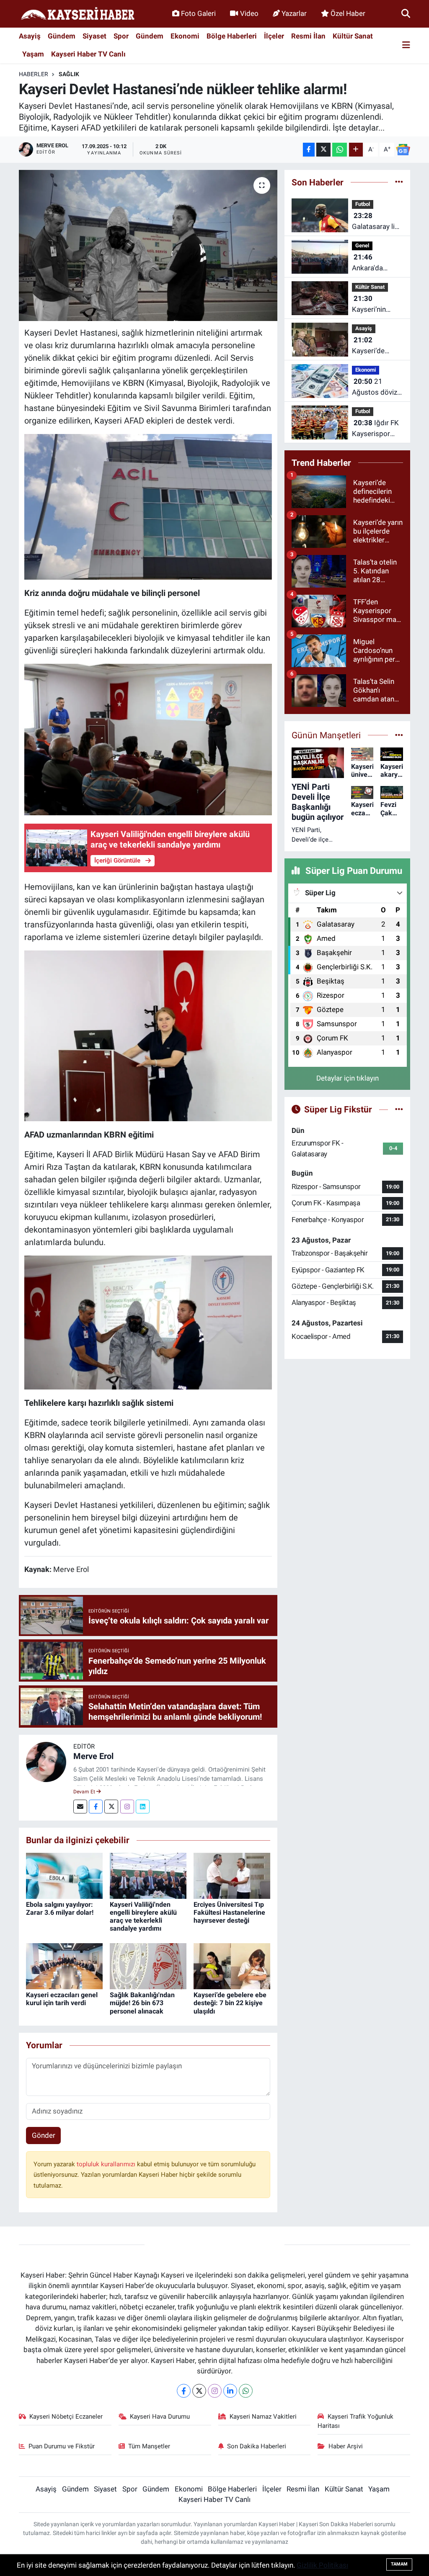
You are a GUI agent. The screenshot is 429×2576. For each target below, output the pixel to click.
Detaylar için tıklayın (348, 1078)
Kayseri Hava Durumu (160, 2417)
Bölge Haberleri (232, 36)
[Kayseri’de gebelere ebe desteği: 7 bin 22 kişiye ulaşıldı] (232, 1966)
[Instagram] (127, 1807)
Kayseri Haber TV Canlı (88, 54)
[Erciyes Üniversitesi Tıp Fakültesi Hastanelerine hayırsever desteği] (232, 1875)
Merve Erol (93, 1756)
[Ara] (406, 13)
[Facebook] (96, 1807)
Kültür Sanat (353, 36)
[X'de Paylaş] (323, 150)
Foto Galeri (198, 13)
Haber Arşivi (346, 2446)
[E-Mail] (80, 1807)
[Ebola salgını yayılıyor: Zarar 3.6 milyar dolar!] (64, 1875)
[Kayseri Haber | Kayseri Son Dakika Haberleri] (78, 14)
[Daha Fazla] (356, 150)
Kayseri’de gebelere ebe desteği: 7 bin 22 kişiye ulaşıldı (230, 2003)
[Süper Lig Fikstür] (399, 1109)
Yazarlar (294, 13)
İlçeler (274, 36)
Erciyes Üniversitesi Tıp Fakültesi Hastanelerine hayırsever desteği (229, 1912)
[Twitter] (111, 1807)
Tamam (399, 2564)
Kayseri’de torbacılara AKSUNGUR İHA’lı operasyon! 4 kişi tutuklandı (374, 346)
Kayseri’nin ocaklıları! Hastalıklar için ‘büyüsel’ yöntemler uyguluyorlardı (375, 304)
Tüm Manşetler (149, 2446)
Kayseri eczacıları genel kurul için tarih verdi (62, 1999)
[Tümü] (399, 182)
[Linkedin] (143, 1807)
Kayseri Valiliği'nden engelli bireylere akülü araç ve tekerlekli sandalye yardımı (143, 1917)
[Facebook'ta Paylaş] (309, 150)
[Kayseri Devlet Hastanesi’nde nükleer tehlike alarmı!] (148, 246)
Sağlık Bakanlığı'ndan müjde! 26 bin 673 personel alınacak (142, 2003)
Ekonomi (185, 36)
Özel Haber (348, 13)
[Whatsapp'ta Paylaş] (340, 150)
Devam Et (85, 1792)
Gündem (62, 36)
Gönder (44, 2135)
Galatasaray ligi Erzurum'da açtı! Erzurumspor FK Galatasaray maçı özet (377, 222)
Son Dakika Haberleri (257, 2446)
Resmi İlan (308, 36)
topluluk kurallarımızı (107, 2164)
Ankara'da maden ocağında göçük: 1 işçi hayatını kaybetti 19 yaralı (372, 263)
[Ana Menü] (406, 45)
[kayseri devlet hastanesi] (148, 739)
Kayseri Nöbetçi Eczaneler (66, 2417)
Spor (121, 36)
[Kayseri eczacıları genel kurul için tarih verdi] (64, 1966)
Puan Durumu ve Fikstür (62, 2446)
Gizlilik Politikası (322, 2565)
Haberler (34, 74)
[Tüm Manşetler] (399, 735)
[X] (199, 2391)
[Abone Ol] (403, 150)
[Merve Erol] (46, 1761)
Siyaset (94, 36)
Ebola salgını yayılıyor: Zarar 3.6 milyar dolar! (60, 1908)
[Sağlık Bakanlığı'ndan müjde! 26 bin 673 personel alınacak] (148, 1966)
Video (249, 13)
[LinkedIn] (230, 2391)
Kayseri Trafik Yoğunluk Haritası (355, 2421)
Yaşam (33, 54)
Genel (362, 245)
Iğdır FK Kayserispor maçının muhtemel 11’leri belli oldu (377, 429)
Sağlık (69, 74)
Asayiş (30, 36)
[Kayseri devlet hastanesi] (148, 506)
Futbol (363, 204)
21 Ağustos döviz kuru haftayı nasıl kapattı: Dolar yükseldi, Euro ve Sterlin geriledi (375, 387)
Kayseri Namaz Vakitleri (263, 2417)
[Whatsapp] (246, 2391)
